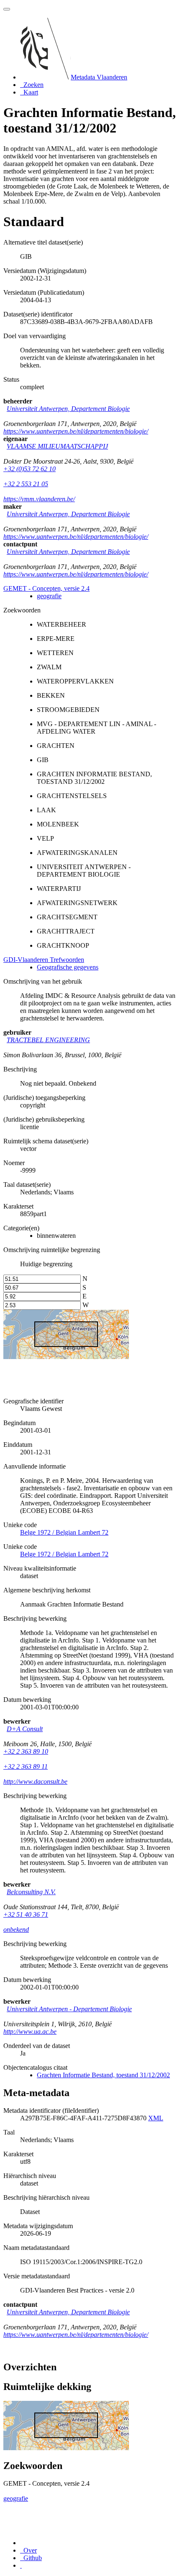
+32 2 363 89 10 (26, 1751)
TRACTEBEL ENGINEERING (48, 1040)
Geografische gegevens (68, 967)
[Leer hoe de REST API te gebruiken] (21, 2565)
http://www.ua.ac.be (30, 2031)
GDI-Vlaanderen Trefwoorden (44, 960)
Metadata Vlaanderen (99, 77)
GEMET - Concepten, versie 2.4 (46, 588)
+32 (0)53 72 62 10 (30, 469)
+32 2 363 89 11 (26, 1766)
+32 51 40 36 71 (26, 1914)
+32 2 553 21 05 (26, 484)
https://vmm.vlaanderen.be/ (39, 499)
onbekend (16, 1929)
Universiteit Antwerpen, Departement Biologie (68, 409)
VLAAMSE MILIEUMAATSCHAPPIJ (57, 446)
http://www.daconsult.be (35, 1782)
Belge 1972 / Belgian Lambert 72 (64, 1532)
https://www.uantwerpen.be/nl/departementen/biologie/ (76, 431)
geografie (49, 596)
